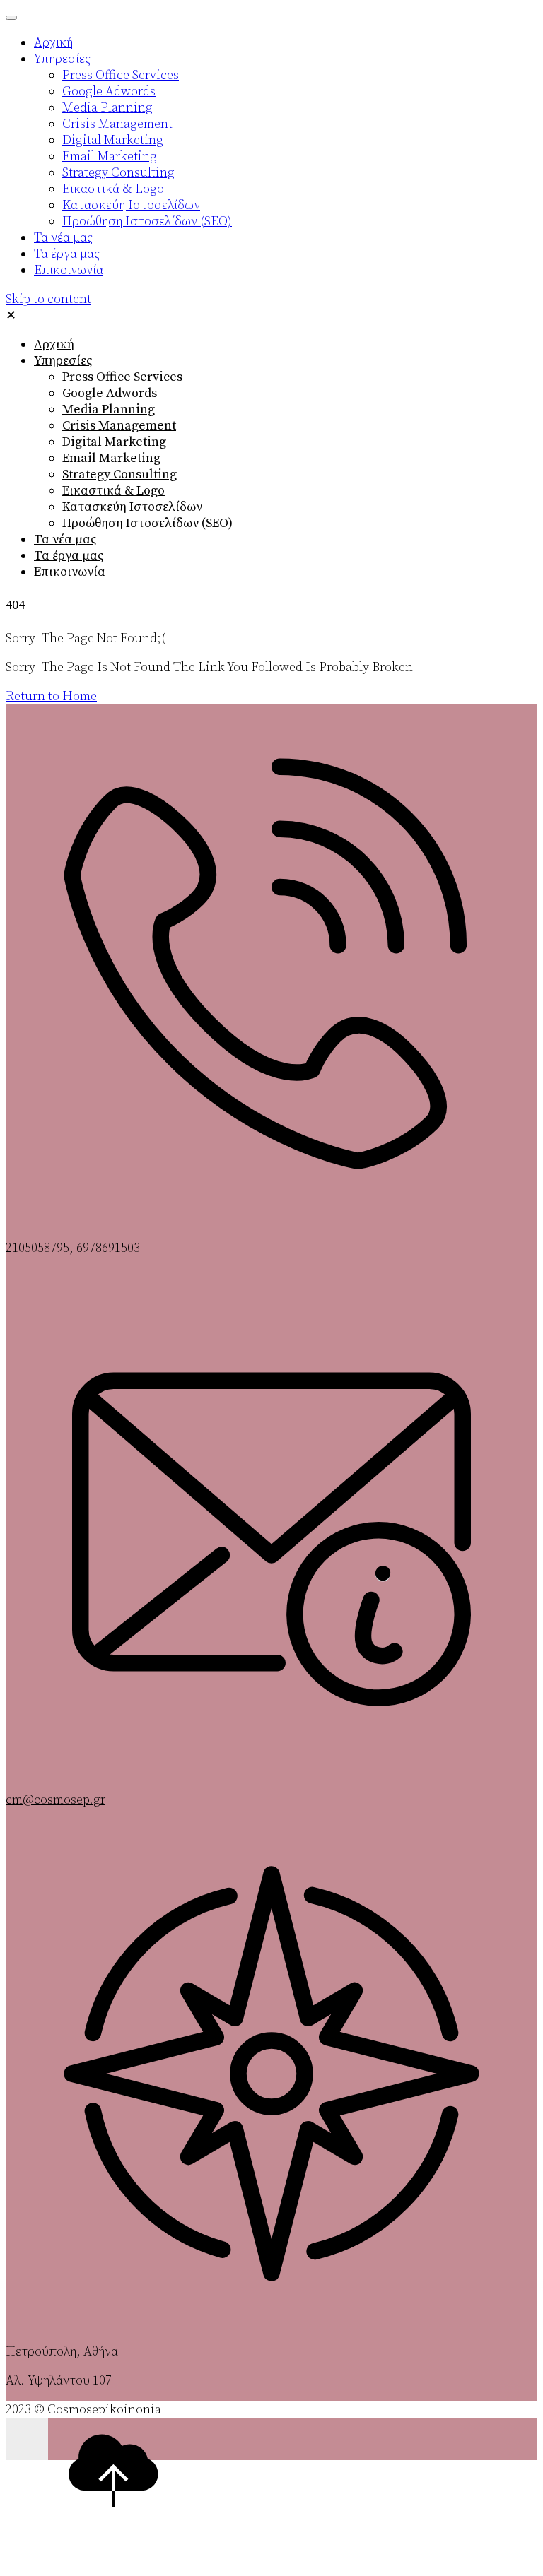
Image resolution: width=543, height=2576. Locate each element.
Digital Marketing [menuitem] (113, 140)
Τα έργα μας (69, 556)
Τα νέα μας (65, 539)
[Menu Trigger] (11, 18)
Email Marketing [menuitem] (110, 156)
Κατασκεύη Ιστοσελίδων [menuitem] (131, 205)
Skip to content (48, 299)
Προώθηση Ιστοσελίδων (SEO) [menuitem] (147, 221)
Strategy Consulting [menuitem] (118, 173)
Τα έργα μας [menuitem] (67, 254)
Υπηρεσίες (63, 361)
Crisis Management (119, 426)
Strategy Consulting (119, 474)
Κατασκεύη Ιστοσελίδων (132, 507)
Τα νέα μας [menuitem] (63, 238)
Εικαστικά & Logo (113, 491)
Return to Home (51, 696)
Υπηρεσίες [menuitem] (62, 59)
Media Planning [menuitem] (107, 108)
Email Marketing (111, 458)
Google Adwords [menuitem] (109, 91)
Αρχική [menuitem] (53, 43)
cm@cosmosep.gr (56, 1800)
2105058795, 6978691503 (73, 1248)
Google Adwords (110, 393)
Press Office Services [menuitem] (121, 75)
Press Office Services (122, 377)
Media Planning (109, 409)
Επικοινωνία (70, 572)
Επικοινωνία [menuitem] (69, 270)
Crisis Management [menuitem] (117, 124)
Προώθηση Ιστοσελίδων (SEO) (147, 523)
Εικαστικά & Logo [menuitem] (113, 189)
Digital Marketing (114, 442)
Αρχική (54, 344)
